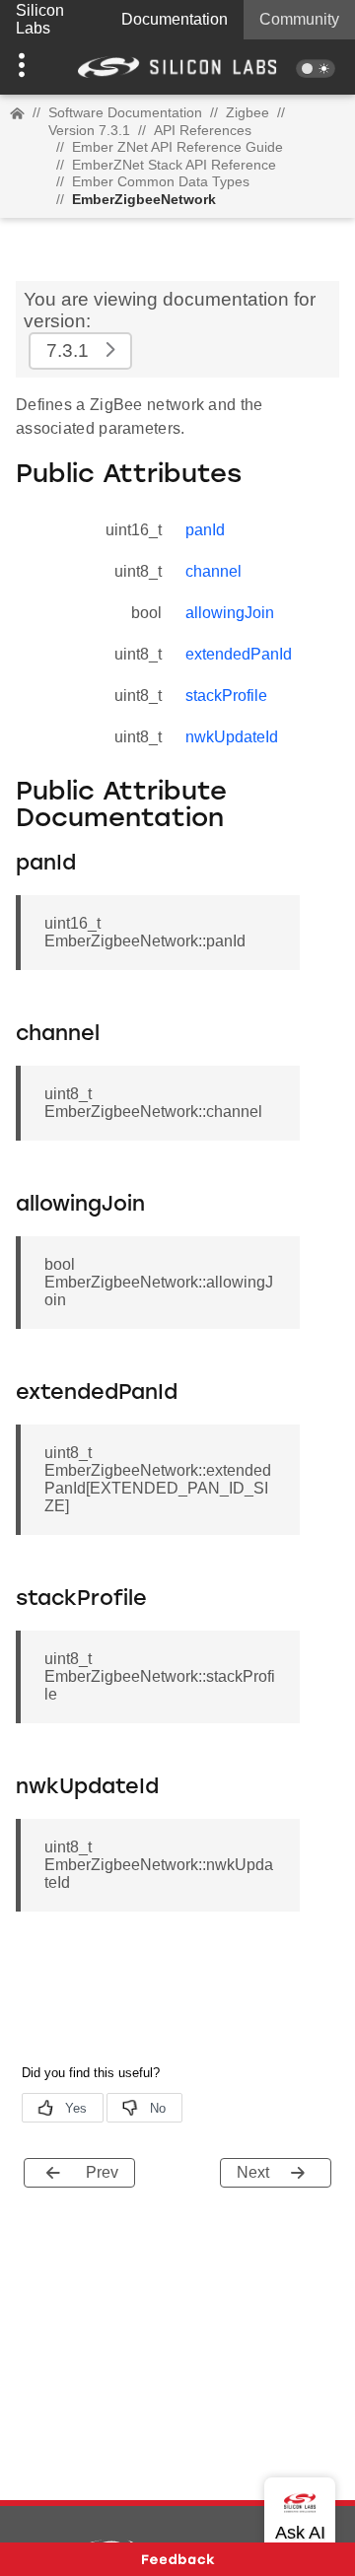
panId (205, 530)
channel (213, 571)
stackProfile (226, 696)
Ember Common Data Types (161, 181)
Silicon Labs (40, 19)
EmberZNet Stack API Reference (174, 165)
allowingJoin (230, 613)
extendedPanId (239, 654)
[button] (27, 67)
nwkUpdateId (232, 737)
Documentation (175, 19)
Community (299, 19)
